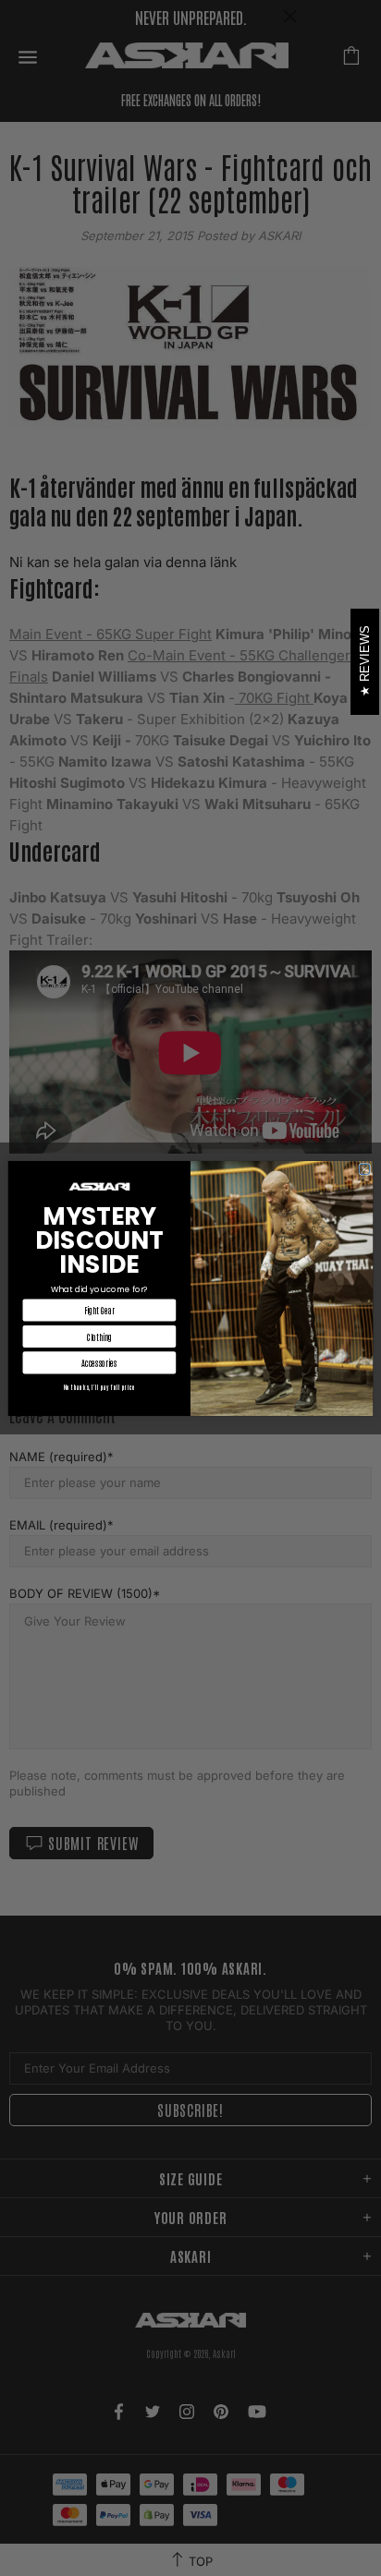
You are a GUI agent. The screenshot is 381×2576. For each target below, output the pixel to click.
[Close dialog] (365, 1169)
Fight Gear (99, 1309)
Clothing (99, 1336)
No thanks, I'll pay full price (99, 1386)
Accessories (99, 1362)
